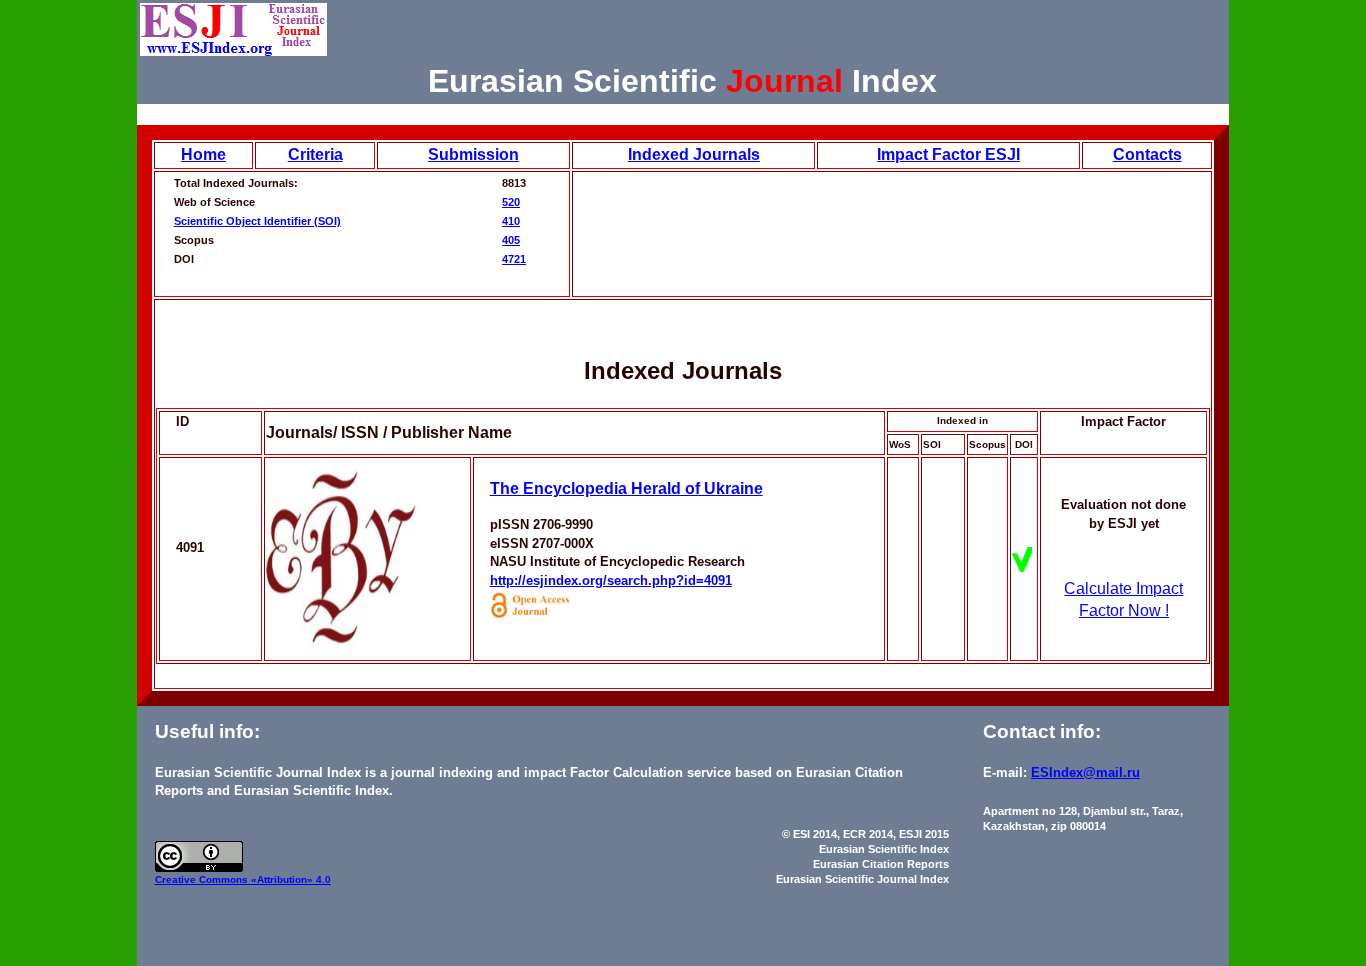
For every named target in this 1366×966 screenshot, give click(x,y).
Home (203, 154)
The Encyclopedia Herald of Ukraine (626, 488)
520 (511, 202)
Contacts (1147, 154)
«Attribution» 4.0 (291, 879)
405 (511, 240)
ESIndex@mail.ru (1085, 772)
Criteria (315, 154)
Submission (473, 154)
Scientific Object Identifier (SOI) (257, 221)
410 (511, 221)
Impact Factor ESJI (948, 154)
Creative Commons (203, 879)
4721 (514, 259)
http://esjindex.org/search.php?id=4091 (611, 580)
